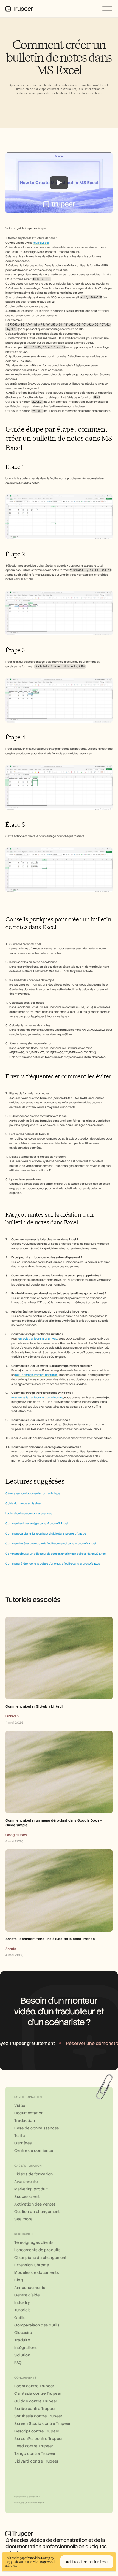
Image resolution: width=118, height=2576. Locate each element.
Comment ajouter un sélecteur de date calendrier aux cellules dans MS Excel (56, 1554)
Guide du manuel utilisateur (24, 1503)
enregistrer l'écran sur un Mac (38, 1339)
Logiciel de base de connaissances (29, 1513)
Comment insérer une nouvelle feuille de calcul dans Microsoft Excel (51, 1543)
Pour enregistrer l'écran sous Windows (37, 1397)
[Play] (59, 183)
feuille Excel (41, 243)
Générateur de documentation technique (33, 1493)
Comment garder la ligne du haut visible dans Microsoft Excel (46, 1534)
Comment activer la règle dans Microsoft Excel (37, 1523)
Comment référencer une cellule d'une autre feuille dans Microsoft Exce (53, 1564)
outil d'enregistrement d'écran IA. (37, 1375)
